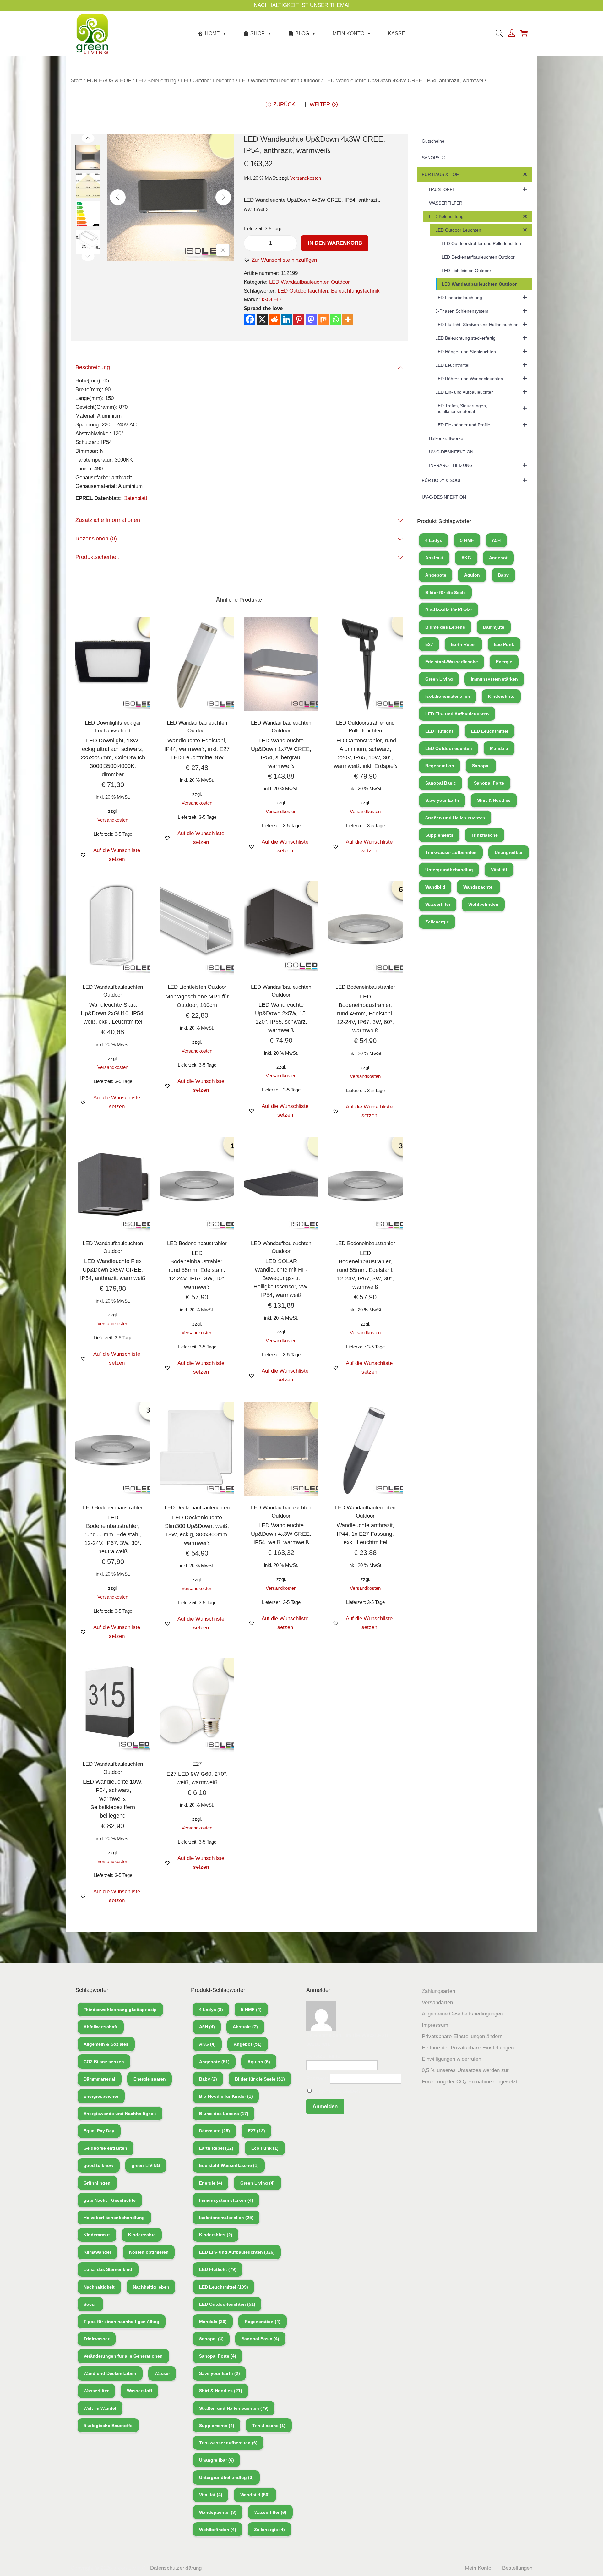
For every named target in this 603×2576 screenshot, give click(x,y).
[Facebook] (250, 319)
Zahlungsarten (438, 1991)
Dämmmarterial (99, 2079)
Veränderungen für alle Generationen (123, 2356)
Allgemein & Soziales (106, 2044)
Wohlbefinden (483, 904)
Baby (503, 575)
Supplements (439, 835)
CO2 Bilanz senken (104, 2062)
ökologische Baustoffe (108, 2426)
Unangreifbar (509, 852)
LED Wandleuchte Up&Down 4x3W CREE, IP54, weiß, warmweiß (281, 1534)
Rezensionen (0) (96, 539)
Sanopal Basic (441, 783)
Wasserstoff (140, 2391)
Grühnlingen (97, 2183)
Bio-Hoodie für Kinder (449, 610)
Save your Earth (442, 800)
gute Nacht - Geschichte (110, 2200)
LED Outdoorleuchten (303, 291)
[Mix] (323, 319)
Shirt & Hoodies (494, 800)
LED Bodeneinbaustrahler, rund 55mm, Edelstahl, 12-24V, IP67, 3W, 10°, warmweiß (197, 1270)
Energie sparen (150, 2079)
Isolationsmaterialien (448, 696)
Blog (302, 33)
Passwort (317, 2078)
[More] (348, 319)
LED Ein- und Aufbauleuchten (457, 714)
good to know (98, 2165)
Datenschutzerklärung (176, 2568)
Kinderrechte (142, 2235)
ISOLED (271, 300)
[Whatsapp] (336, 319)
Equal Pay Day (99, 2131)
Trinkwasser (96, 2339)
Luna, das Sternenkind (108, 2269)
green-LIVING (146, 2165)
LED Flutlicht (439, 731)
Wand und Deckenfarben (110, 2373)
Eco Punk (504, 644)
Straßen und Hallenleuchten (455, 818)
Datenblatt (135, 498)
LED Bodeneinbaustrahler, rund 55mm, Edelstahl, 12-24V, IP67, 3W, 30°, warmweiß (365, 1270)
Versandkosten (306, 178)
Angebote (436, 575)
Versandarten (437, 2002)
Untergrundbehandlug (449, 870)
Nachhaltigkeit (99, 2287)
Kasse (397, 33)
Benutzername (323, 2056)
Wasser (162, 2373)
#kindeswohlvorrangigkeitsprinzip (120, 2010)
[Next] (223, 197)
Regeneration (440, 766)
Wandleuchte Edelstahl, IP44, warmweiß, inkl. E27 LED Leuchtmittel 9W (197, 749)
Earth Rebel (463, 644)
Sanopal (481, 766)
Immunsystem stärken (494, 679)
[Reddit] (274, 319)
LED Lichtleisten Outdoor (197, 987)
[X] (262, 319)
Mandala (499, 748)
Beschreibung (93, 367)
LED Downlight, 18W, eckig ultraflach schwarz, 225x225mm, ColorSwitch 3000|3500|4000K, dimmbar (113, 757)
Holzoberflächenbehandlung (114, 2218)
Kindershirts (501, 696)
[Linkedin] (287, 319)
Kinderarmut (97, 2235)
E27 (197, 1764)
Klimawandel (97, 2252)
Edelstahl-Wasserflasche (452, 662)
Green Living (439, 679)
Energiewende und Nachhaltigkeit (120, 2114)
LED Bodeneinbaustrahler (365, 987)
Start (76, 81)
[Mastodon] (311, 319)
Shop (258, 33)
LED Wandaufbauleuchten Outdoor (279, 81)
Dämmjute (494, 627)
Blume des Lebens (445, 627)
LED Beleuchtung (156, 81)
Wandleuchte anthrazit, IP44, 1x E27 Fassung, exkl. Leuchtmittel (365, 1534)
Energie (504, 662)
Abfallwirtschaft (100, 2027)
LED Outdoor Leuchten (208, 81)
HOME (212, 33)
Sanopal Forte (489, 783)
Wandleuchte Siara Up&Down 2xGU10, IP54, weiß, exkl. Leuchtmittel (113, 1013)
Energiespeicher (101, 2096)
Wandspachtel (478, 887)
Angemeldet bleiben (336, 2091)
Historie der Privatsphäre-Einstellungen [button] (468, 2048)
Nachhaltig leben (151, 2287)
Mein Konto (348, 33)
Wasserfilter (438, 904)
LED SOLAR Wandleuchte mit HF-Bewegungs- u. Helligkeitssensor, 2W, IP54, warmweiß (281, 1278)
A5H (496, 540)
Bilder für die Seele (445, 593)
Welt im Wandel (100, 2408)
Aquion (472, 575)
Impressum (435, 2025)
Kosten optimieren (149, 2252)
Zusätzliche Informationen (108, 520)
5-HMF (467, 540)
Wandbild (435, 887)
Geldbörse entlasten (105, 2148)
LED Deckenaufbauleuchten (197, 1508)
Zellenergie (437, 922)
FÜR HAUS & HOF (109, 81)
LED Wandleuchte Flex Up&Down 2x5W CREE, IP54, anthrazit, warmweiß (113, 1270)
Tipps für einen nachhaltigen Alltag (121, 2322)
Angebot (498, 558)
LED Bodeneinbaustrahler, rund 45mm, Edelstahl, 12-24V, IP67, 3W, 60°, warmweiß (365, 1014)
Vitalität (499, 870)
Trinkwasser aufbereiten (451, 852)
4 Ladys (434, 540)
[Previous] (118, 197)
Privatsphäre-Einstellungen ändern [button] (462, 2036)
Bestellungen (517, 2568)
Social (90, 2304)
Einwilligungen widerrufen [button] (451, 2059)
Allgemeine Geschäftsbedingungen (462, 2014)
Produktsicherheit (97, 557)
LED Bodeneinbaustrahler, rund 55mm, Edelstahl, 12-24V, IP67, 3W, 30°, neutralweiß (113, 1534)
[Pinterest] (299, 319)
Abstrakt (434, 558)
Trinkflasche (485, 835)
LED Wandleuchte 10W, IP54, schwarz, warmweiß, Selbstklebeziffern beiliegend (113, 1799)
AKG (466, 558)
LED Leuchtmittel (490, 731)
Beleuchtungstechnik (355, 291)
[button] (280, 260)
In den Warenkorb (335, 243)
